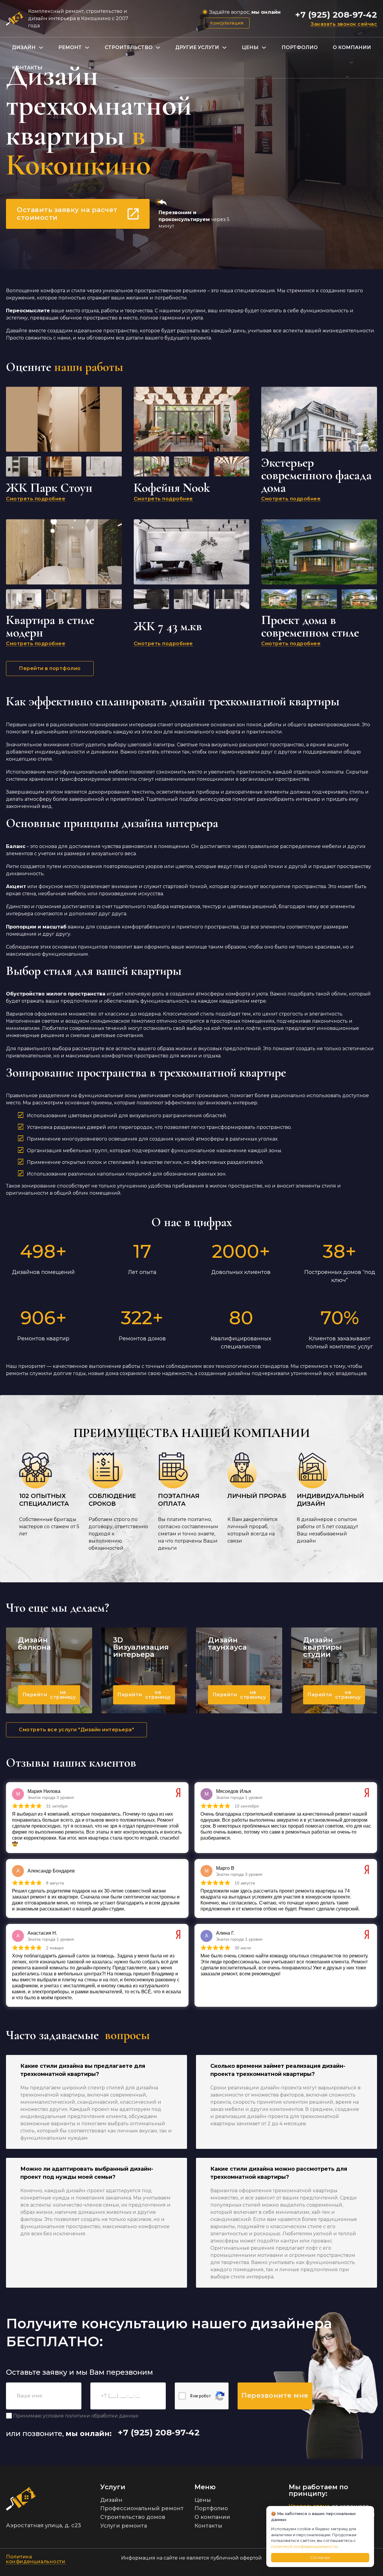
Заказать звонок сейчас (344, 24)
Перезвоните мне (275, 2395)
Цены (250, 47)
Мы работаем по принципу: (319, 2490)
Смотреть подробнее (36, 499)
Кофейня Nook (172, 488)
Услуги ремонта (124, 2526)
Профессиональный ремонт (142, 2508)
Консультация (227, 23)
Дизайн (24, 47)
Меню (205, 2487)
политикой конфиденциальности (304, 2546)
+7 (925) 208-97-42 (336, 15)
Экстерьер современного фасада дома (316, 475)
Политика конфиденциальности (36, 2559)
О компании (352, 47)
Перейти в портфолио (50, 668)
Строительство (129, 47)
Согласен (320, 2557)
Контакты (27, 68)
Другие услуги (197, 47)
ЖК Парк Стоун (49, 488)
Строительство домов (133, 2517)
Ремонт (70, 47)
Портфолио (300, 47)
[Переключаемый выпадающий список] (41, 48)
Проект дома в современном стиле (310, 626)
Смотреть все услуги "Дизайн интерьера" (76, 1730)
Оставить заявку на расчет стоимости (67, 214)
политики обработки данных (102, 2416)
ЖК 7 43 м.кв (168, 626)
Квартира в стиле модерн (50, 626)
